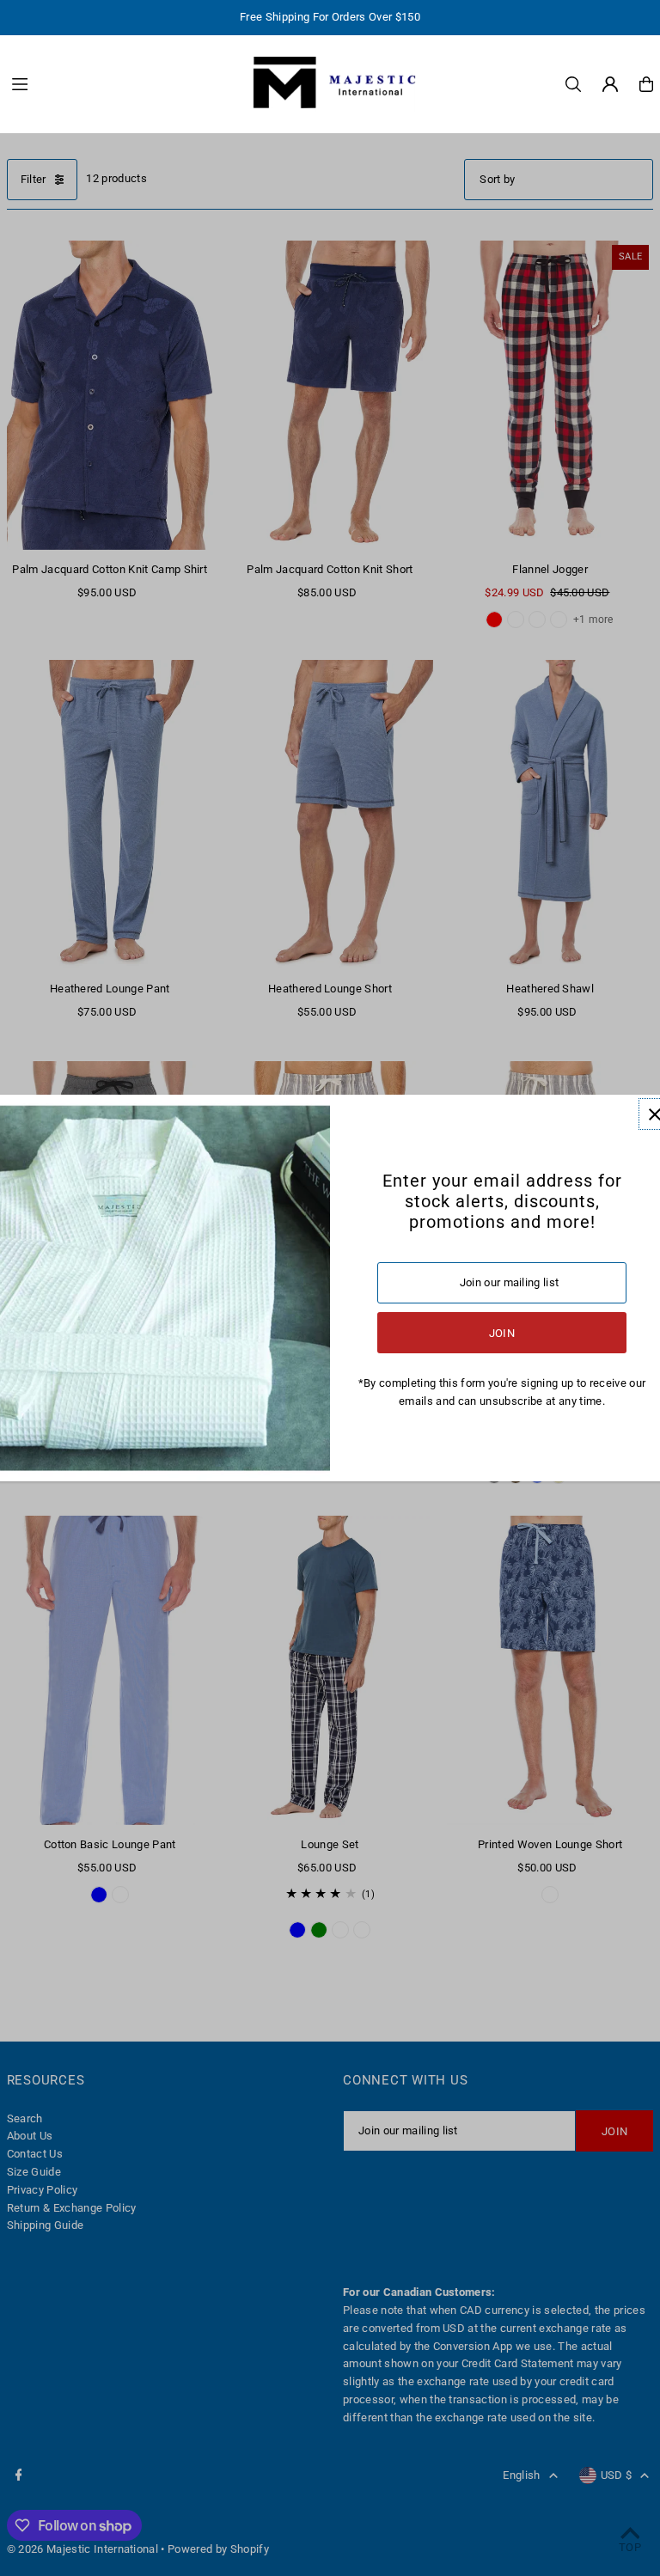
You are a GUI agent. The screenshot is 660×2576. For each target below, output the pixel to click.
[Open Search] (573, 84)
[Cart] (646, 84)
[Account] (610, 84)
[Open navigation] (120, 83)
